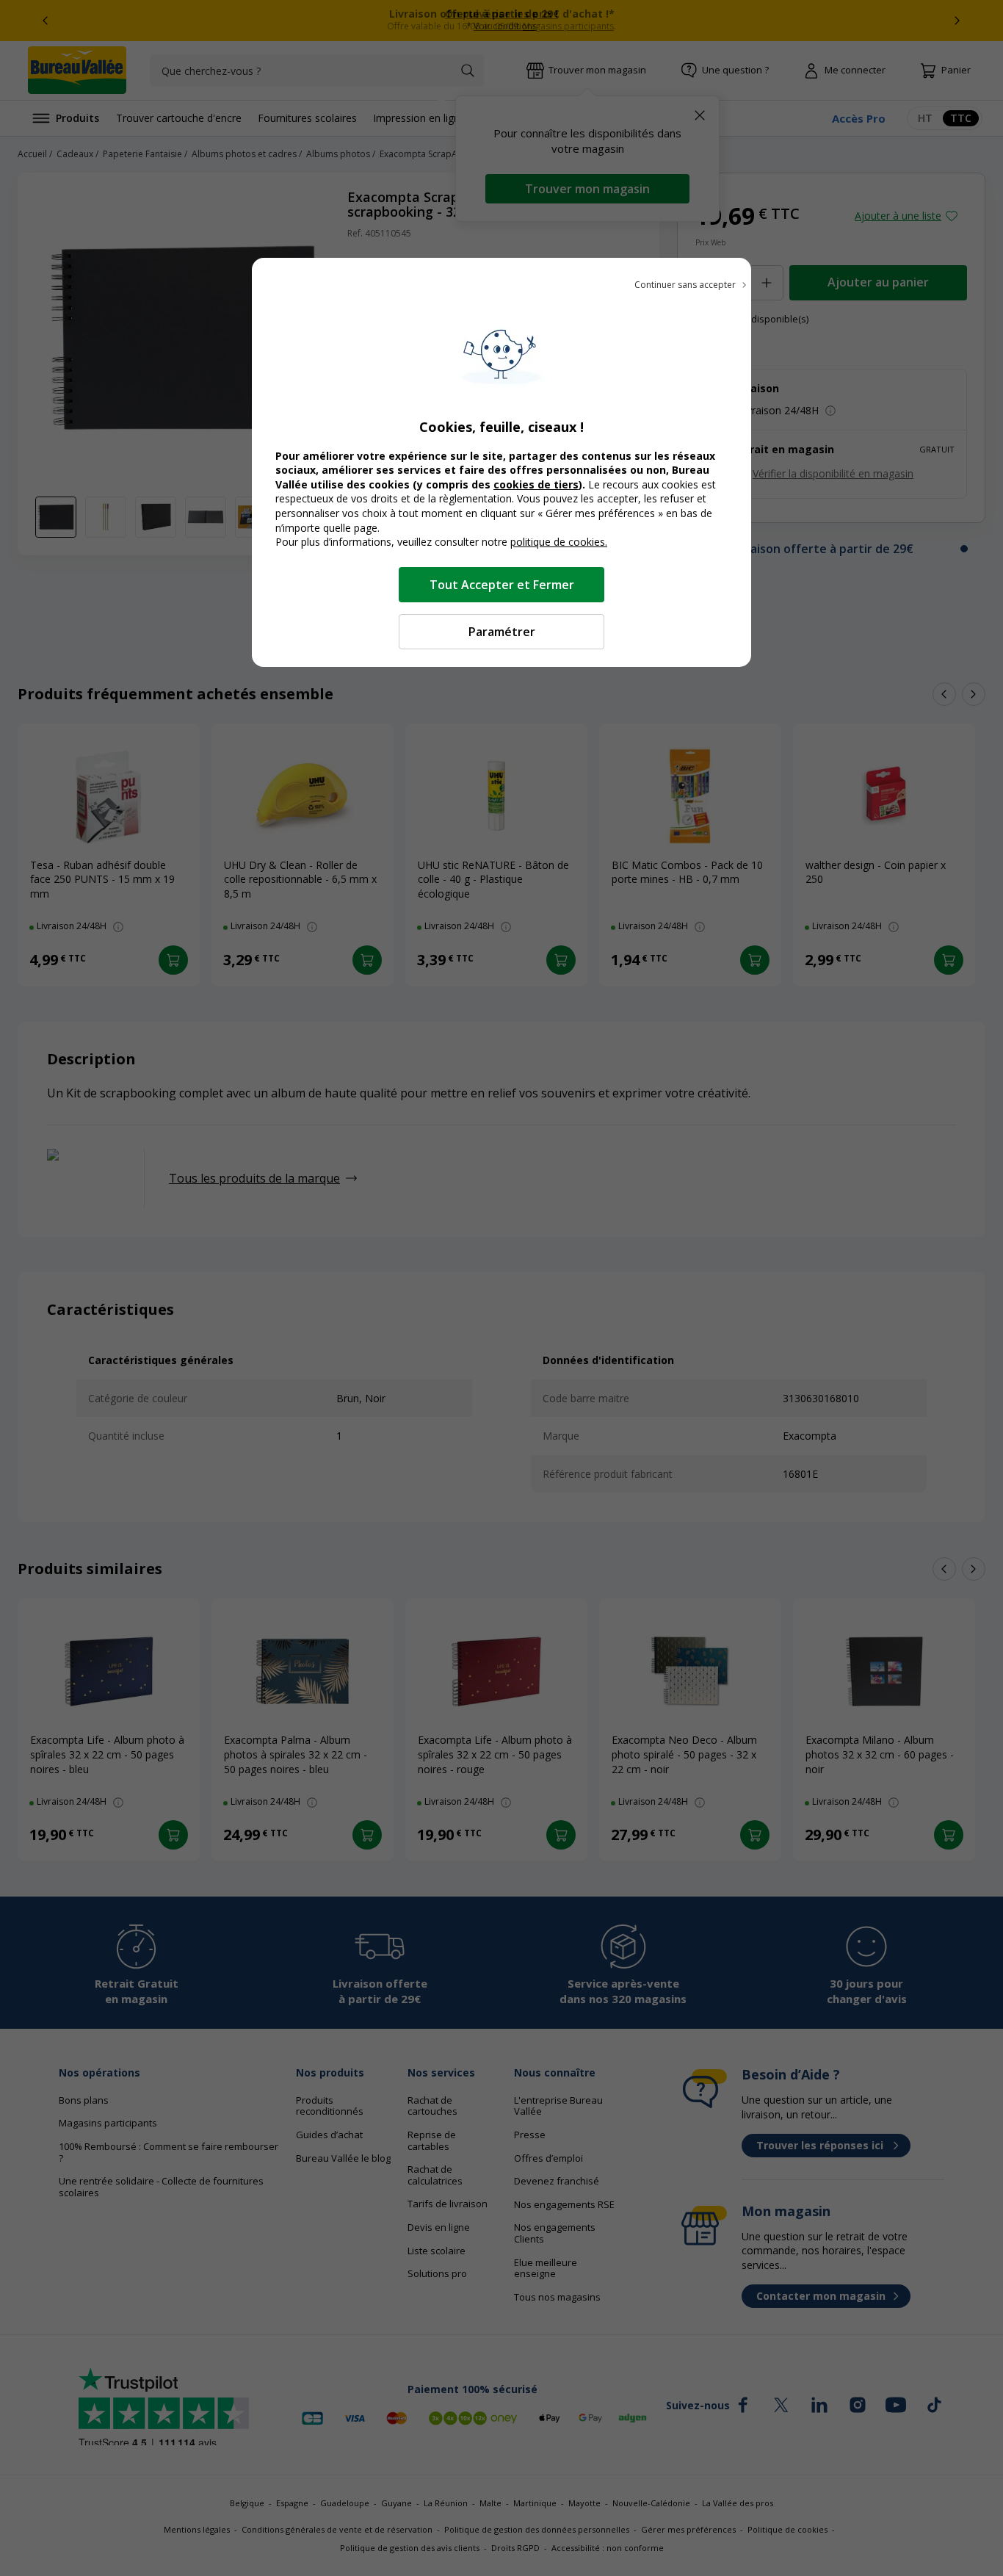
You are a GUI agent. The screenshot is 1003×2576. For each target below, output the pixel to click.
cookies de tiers (536, 484)
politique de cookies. (559, 542)
